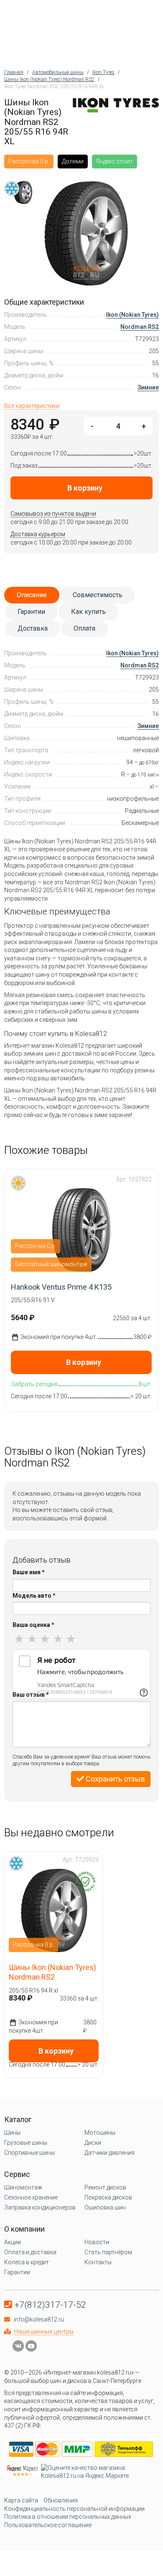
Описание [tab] (32, 595)
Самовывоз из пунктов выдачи (53, 514)
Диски (93, 2143)
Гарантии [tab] (31, 612)
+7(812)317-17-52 (50, 2305)
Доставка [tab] (33, 628)
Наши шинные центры (44, 2332)
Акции (13, 2242)
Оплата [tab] (84, 628)
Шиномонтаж (23, 2187)
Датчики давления (110, 2153)
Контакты (98, 2262)
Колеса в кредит (27, 2262)
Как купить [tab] (88, 612)
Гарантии (17, 2272)
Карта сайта (21, 2500)
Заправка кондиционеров (40, 2207)
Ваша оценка (33, 1625)
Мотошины (100, 2133)
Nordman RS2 (140, 327)
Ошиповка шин (105, 2207)
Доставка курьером (38, 534)
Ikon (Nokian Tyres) (132, 315)
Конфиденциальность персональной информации (74, 2509)
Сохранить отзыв (115, 1779)
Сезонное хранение (31, 2197)
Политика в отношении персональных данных (68, 2517)
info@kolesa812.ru (39, 2319)
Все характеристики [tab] (32, 406)
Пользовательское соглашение (48, 2525)
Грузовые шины (26, 2143)
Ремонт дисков (105, 2187)
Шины (12, 2133)
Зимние (148, 387)
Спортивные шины (29, 2153)
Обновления (61, 2500)
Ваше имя (29, 1572)
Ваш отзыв (31, 1695)
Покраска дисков (108, 2197)
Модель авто (34, 1596)
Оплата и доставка (30, 2252)
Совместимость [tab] (98, 595)
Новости (97, 2242)
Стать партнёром (108, 2252)
